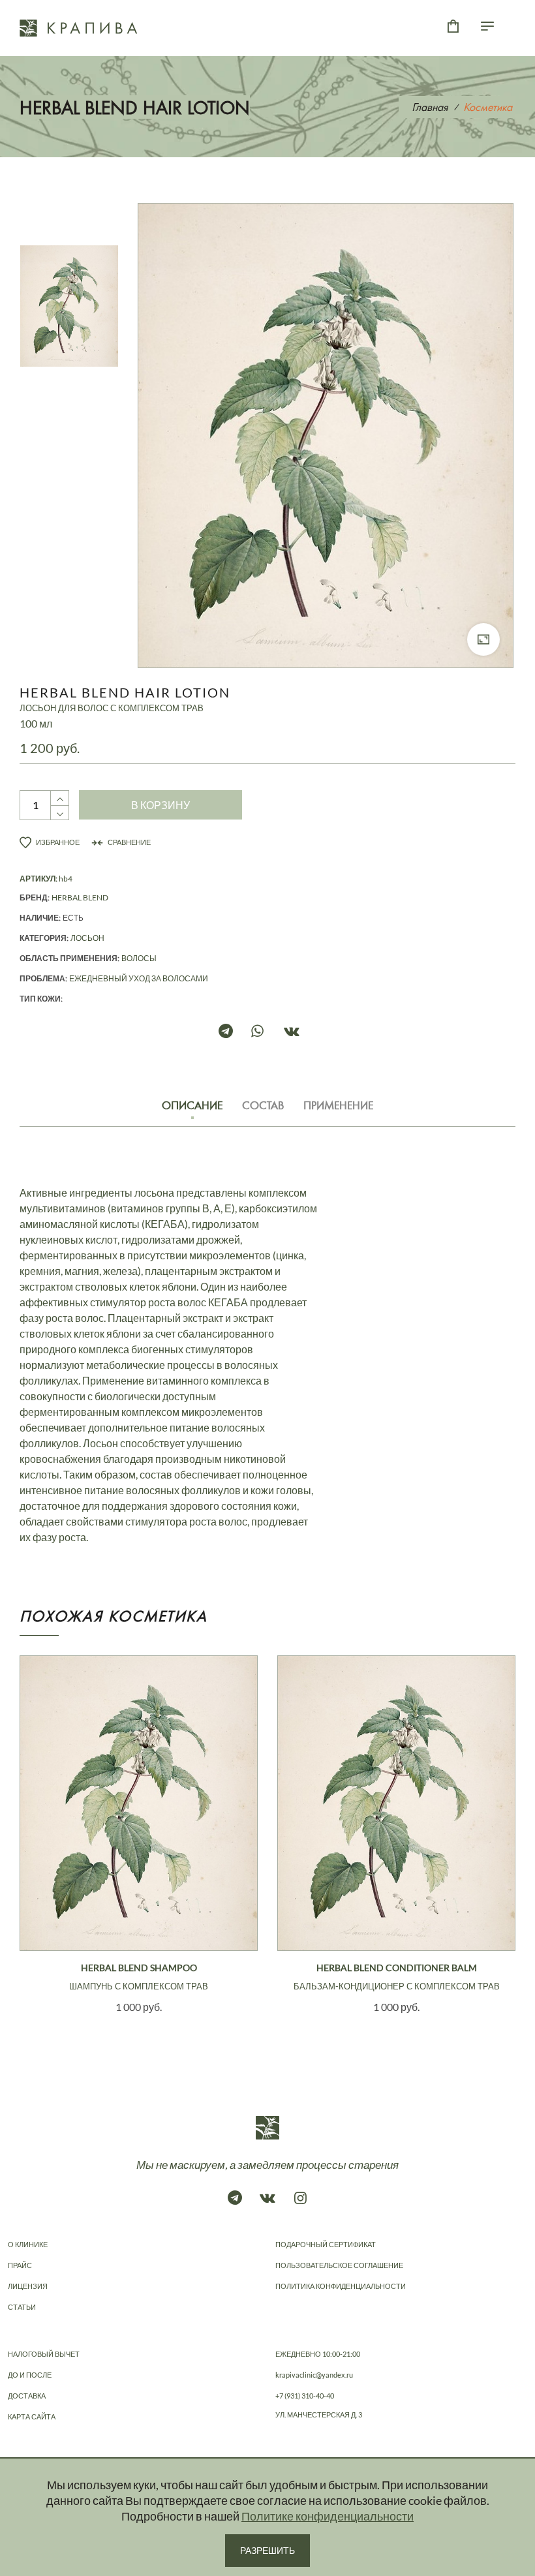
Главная (430, 107)
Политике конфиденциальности (328, 2516)
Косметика (488, 107)
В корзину (160, 805)
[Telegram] (235, 1031)
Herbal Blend (80, 897)
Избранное (57, 842)
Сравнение (129, 842)
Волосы (139, 958)
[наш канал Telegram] (235, 2198)
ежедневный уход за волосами (139, 978)
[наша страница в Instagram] (300, 2198)
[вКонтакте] (300, 1031)
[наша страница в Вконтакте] (267, 2198)
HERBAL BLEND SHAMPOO (139, 1977)
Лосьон (87, 938)
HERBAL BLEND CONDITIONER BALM (397, 1977)
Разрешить (267, 2550)
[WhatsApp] (267, 1031)
